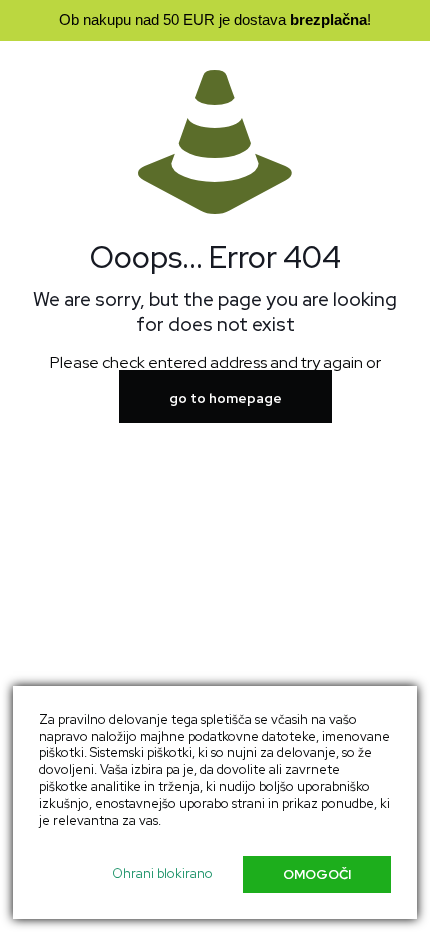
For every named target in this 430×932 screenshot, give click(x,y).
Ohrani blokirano (162, 873)
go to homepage (225, 398)
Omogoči (317, 874)
